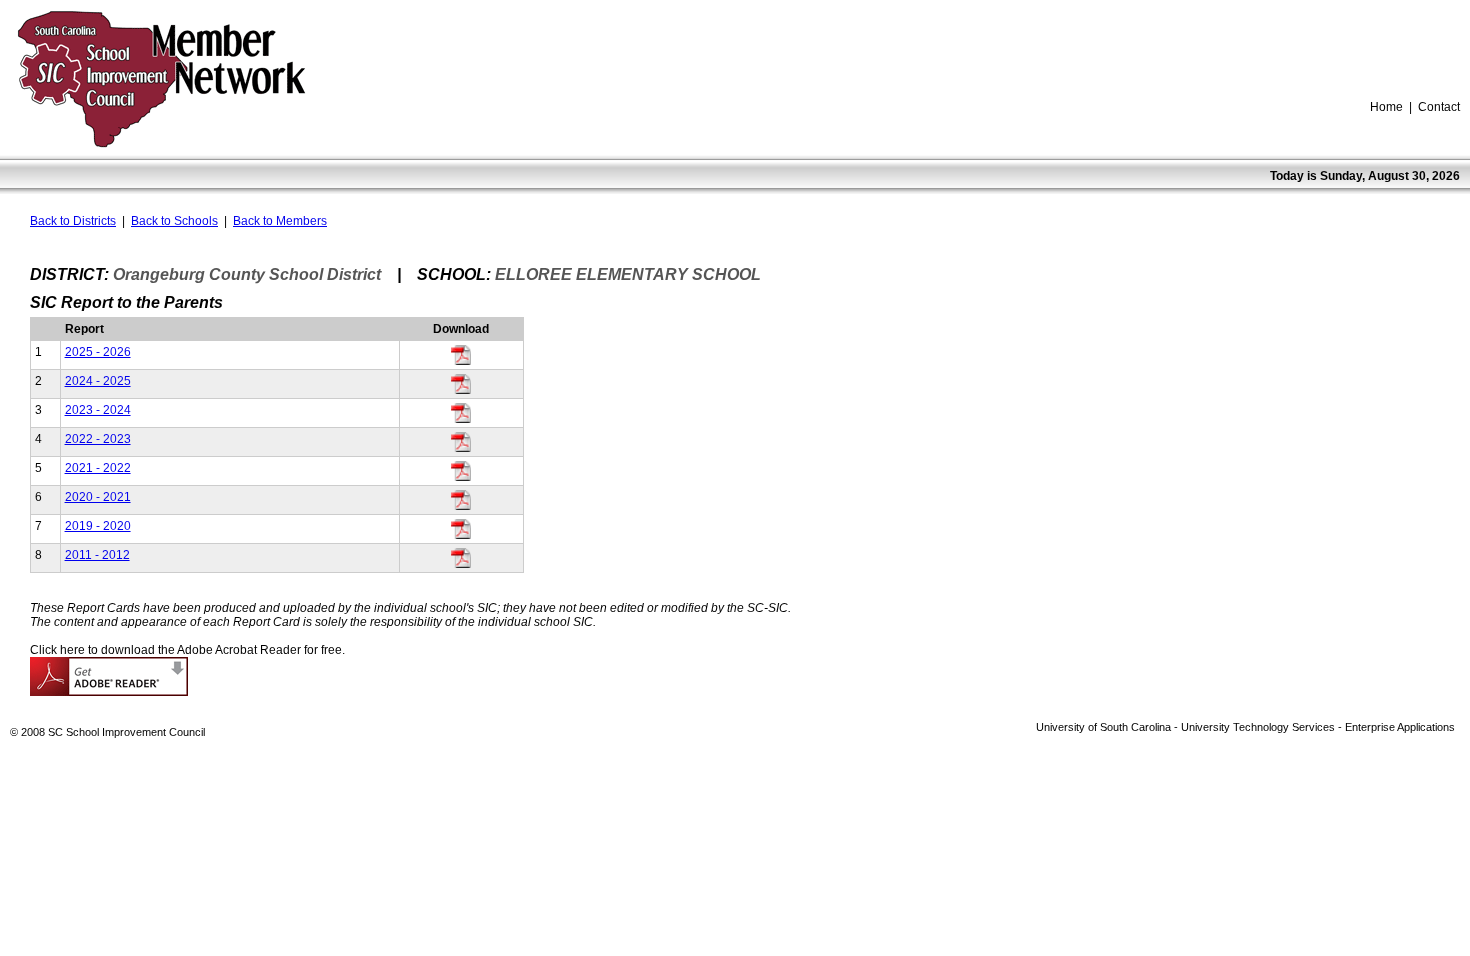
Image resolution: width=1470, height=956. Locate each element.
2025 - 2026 (98, 352)
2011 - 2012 (97, 555)
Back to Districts (73, 221)
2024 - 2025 (98, 381)
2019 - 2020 (98, 526)
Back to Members (280, 221)
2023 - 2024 (98, 410)
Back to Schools (174, 221)
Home (1386, 107)
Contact (1439, 107)
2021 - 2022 (98, 468)
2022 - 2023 (98, 439)
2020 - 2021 (98, 497)
